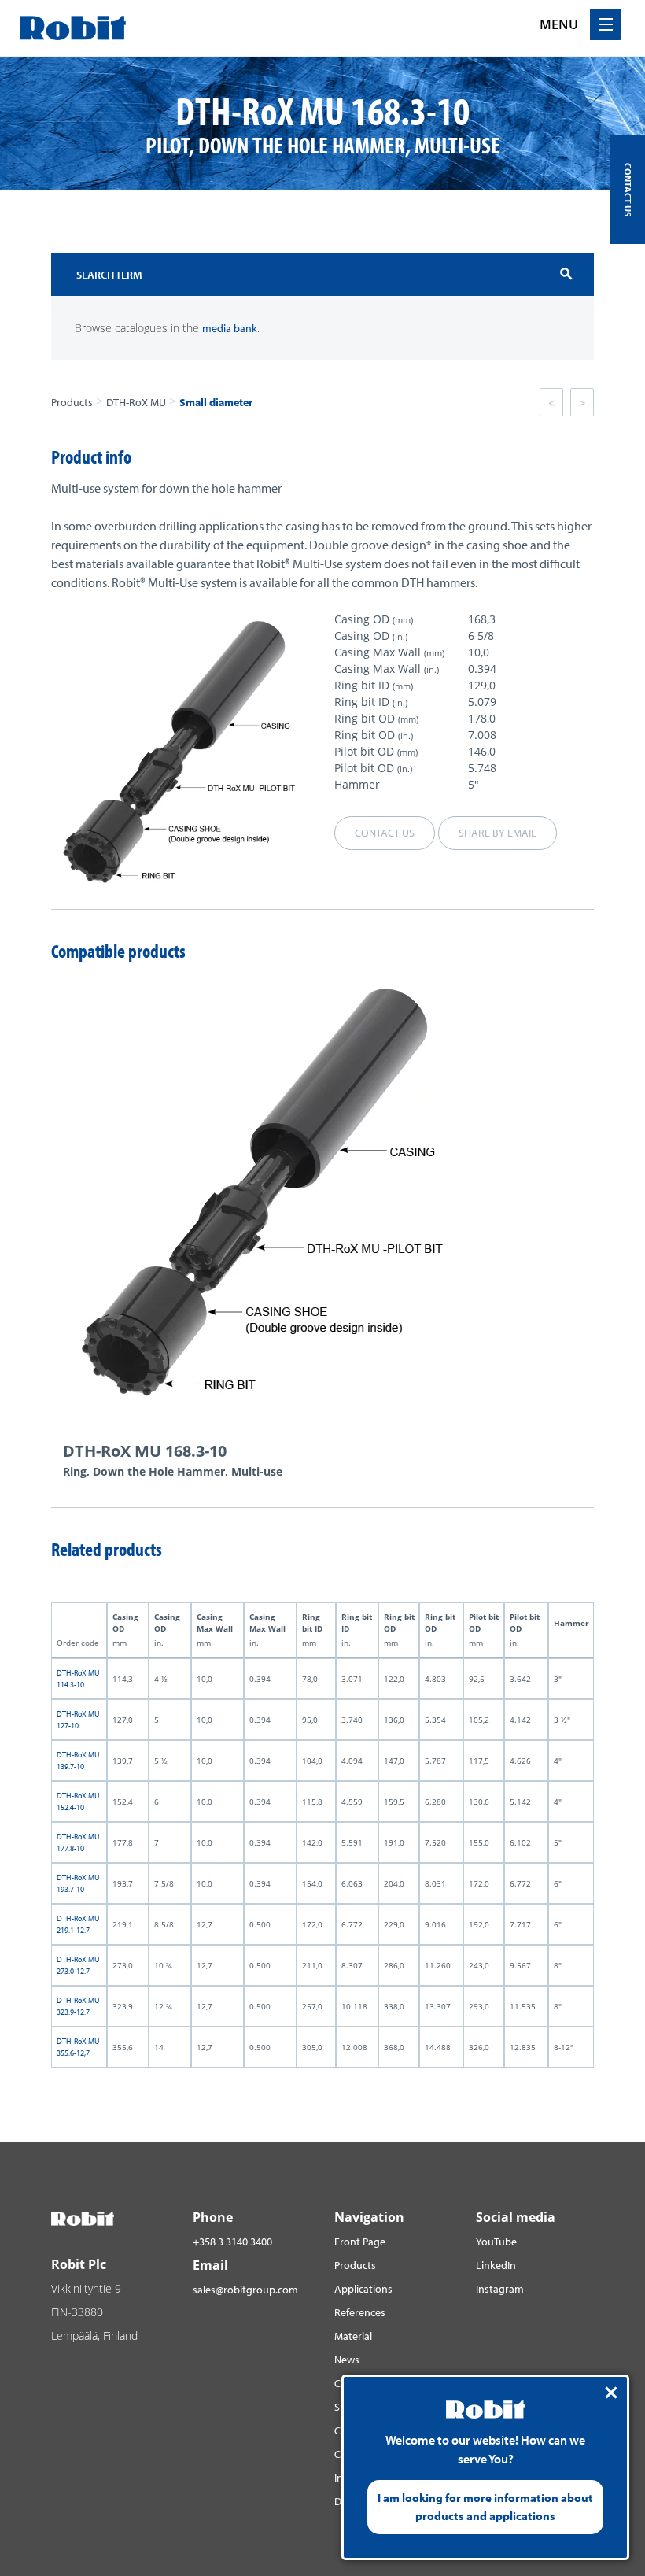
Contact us (385, 833)
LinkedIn (496, 2265)
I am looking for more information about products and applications (485, 2507)
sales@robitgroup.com (245, 2290)
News (347, 2360)
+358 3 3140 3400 (232, 2242)
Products (72, 402)
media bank (230, 328)
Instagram (500, 2289)
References (360, 2312)
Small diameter (216, 402)
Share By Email (498, 833)
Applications (363, 2289)
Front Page (360, 2242)
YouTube (496, 2242)
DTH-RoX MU (136, 402)
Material (353, 2336)
